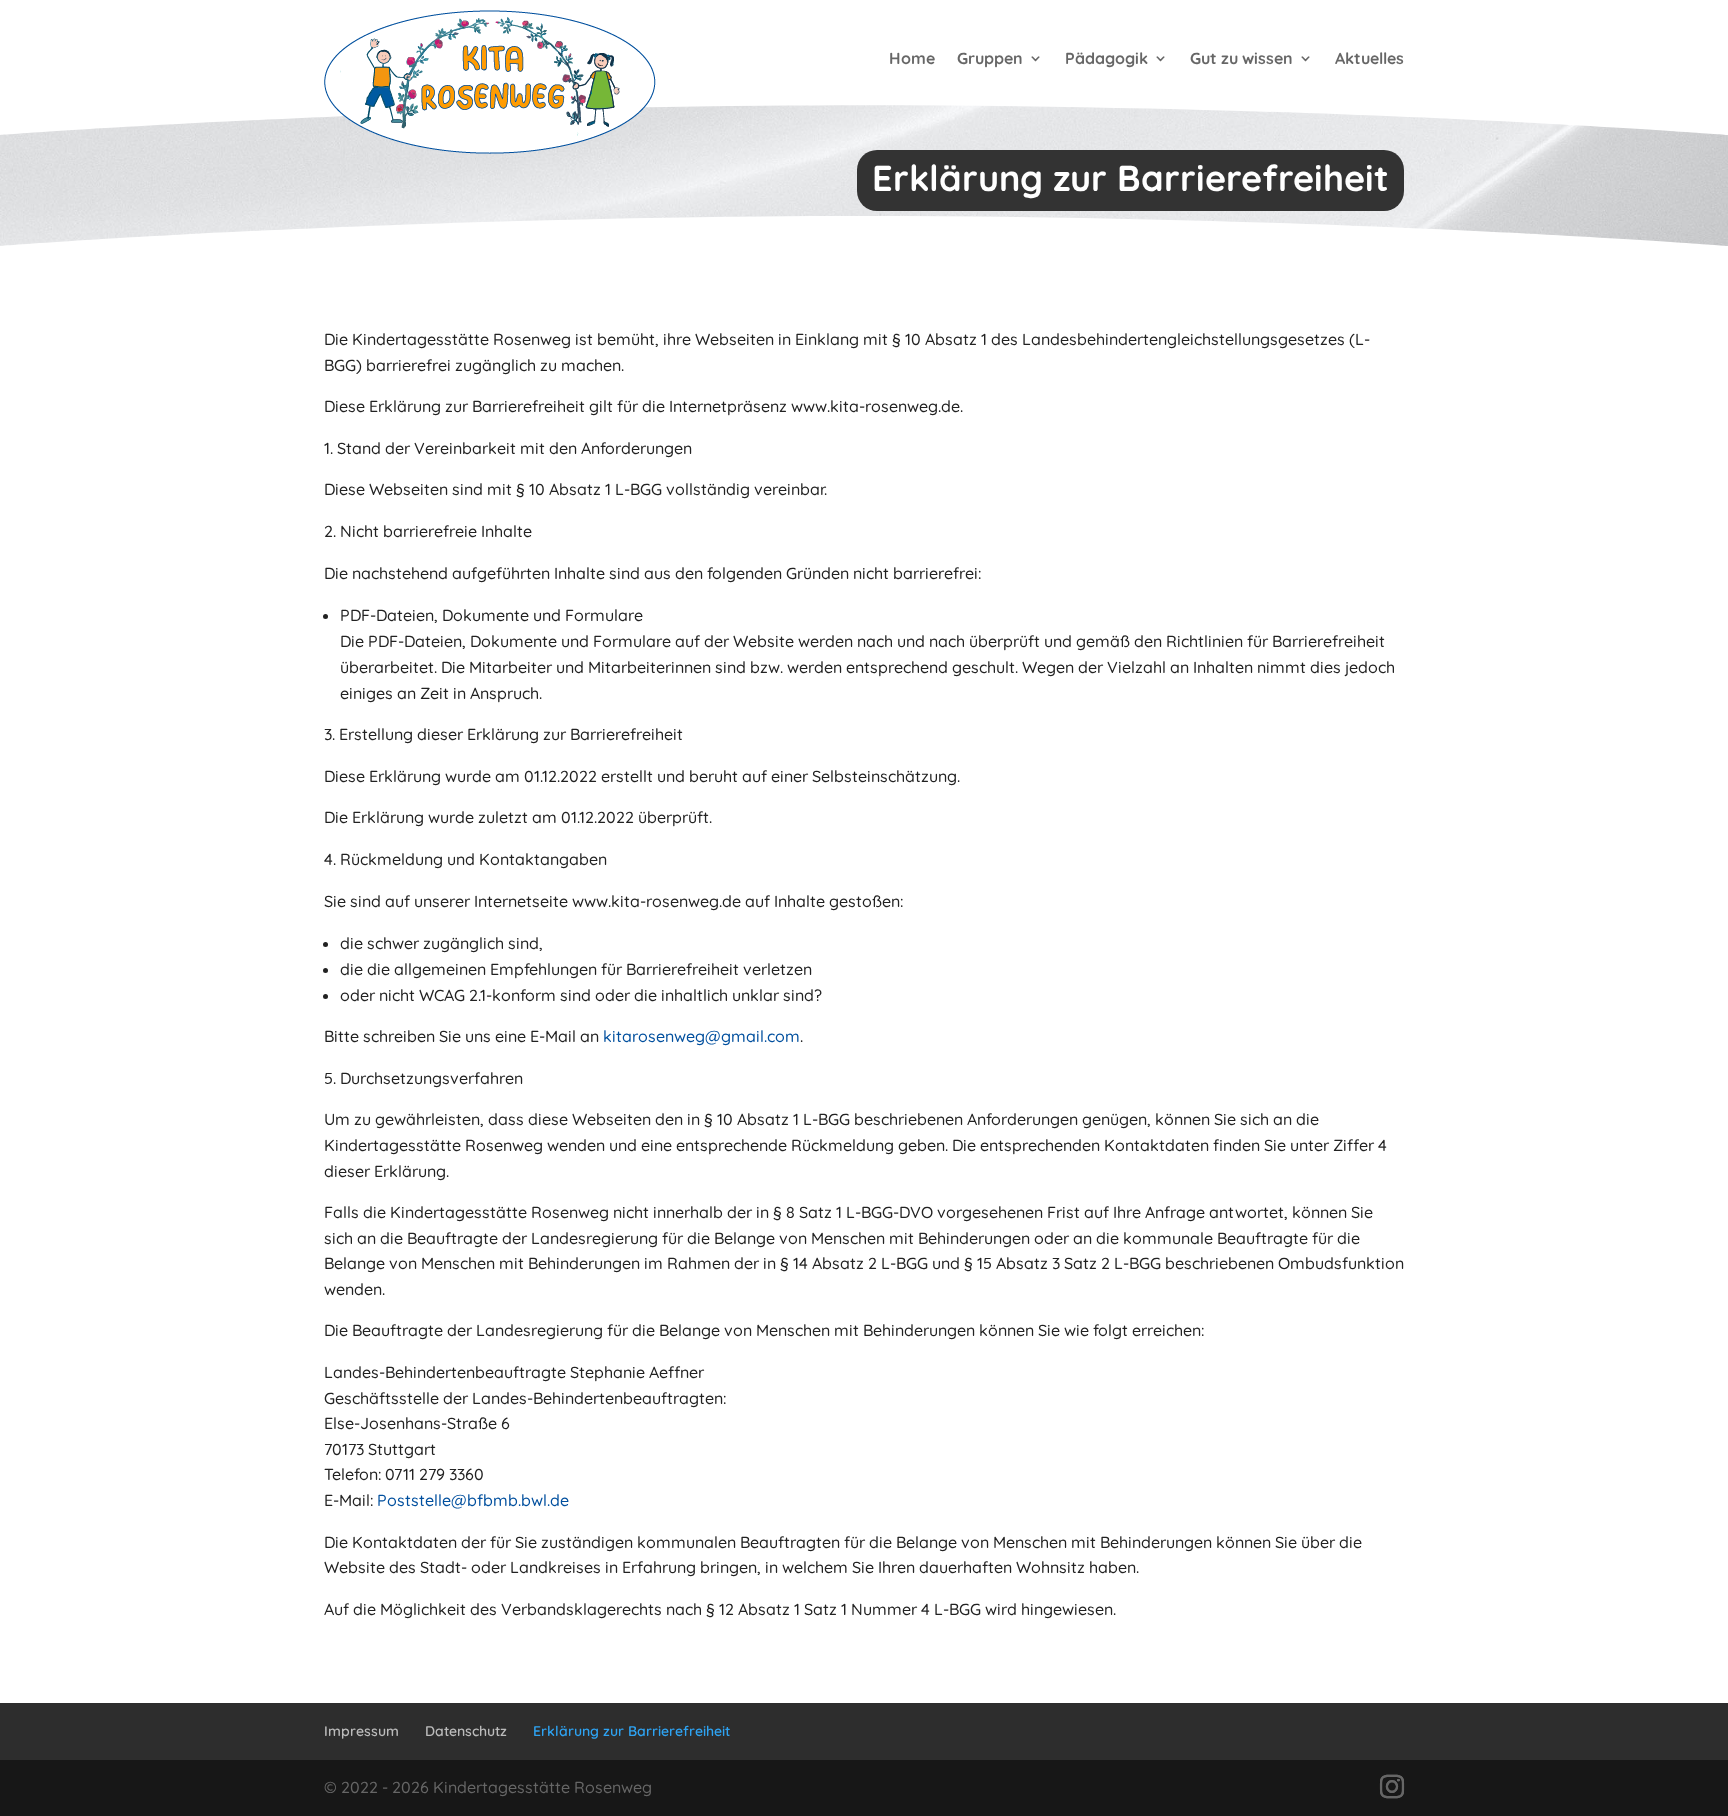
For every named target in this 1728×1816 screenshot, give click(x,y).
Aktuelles (1369, 58)
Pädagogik (1106, 58)
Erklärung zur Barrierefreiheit (631, 1731)
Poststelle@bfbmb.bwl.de (473, 1500)
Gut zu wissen (1241, 58)
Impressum (361, 1731)
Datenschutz (466, 1731)
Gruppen (990, 58)
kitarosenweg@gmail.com (701, 1036)
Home (912, 58)
